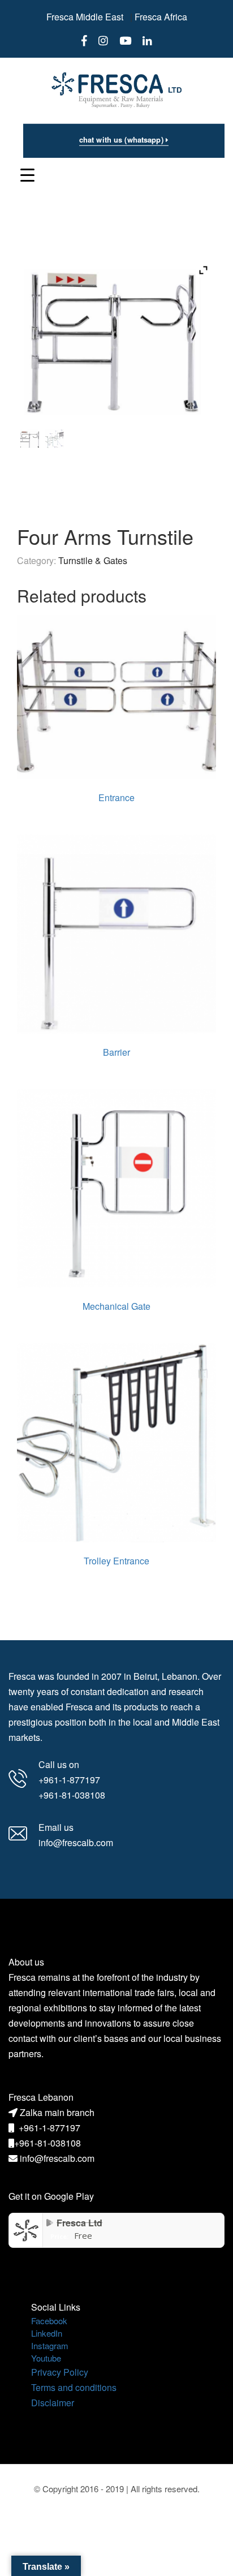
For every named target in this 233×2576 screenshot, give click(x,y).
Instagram (50, 2345)
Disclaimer (53, 2403)
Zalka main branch (57, 2112)
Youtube (46, 2358)
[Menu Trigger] (27, 174)
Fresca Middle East (85, 17)
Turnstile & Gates (93, 560)
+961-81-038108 (48, 2143)
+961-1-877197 (49, 2128)
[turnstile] (55, 439)
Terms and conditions (74, 2387)
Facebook (49, 2321)
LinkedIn (47, 2333)
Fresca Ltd (79, 2223)
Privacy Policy (60, 2372)
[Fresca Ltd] (26, 2229)
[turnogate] (30, 439)
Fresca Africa (161, 17)
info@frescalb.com (57, 2158)
